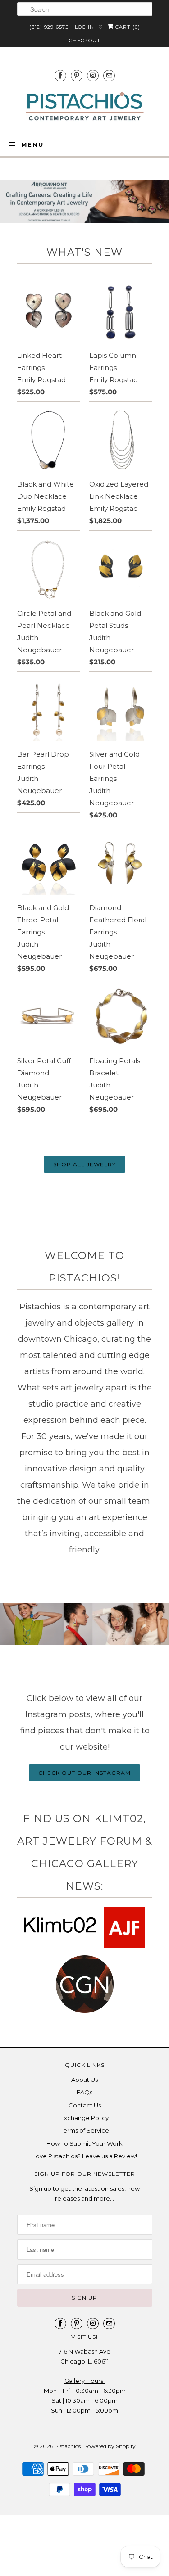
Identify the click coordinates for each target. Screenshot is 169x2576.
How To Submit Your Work (84, 2143)
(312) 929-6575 (49, 27)
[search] (85, 9)
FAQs (84, 2092)
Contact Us (85, 2105)
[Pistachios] (85, 106)
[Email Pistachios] (109, 75)
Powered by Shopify (110, 2446)
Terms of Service (85, 2130)
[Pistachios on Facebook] (60, 75)
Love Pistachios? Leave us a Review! (85, 2156)
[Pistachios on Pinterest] (77, 75)
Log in (84, 27)
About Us (84, 2080)
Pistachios (68, 2446)
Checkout (85, 41)
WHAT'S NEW (84, 252)
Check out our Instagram (84, 1773)
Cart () (127, 27)
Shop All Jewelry (84, 1164)
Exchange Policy (84, 2118)
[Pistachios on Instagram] (93, 75)
